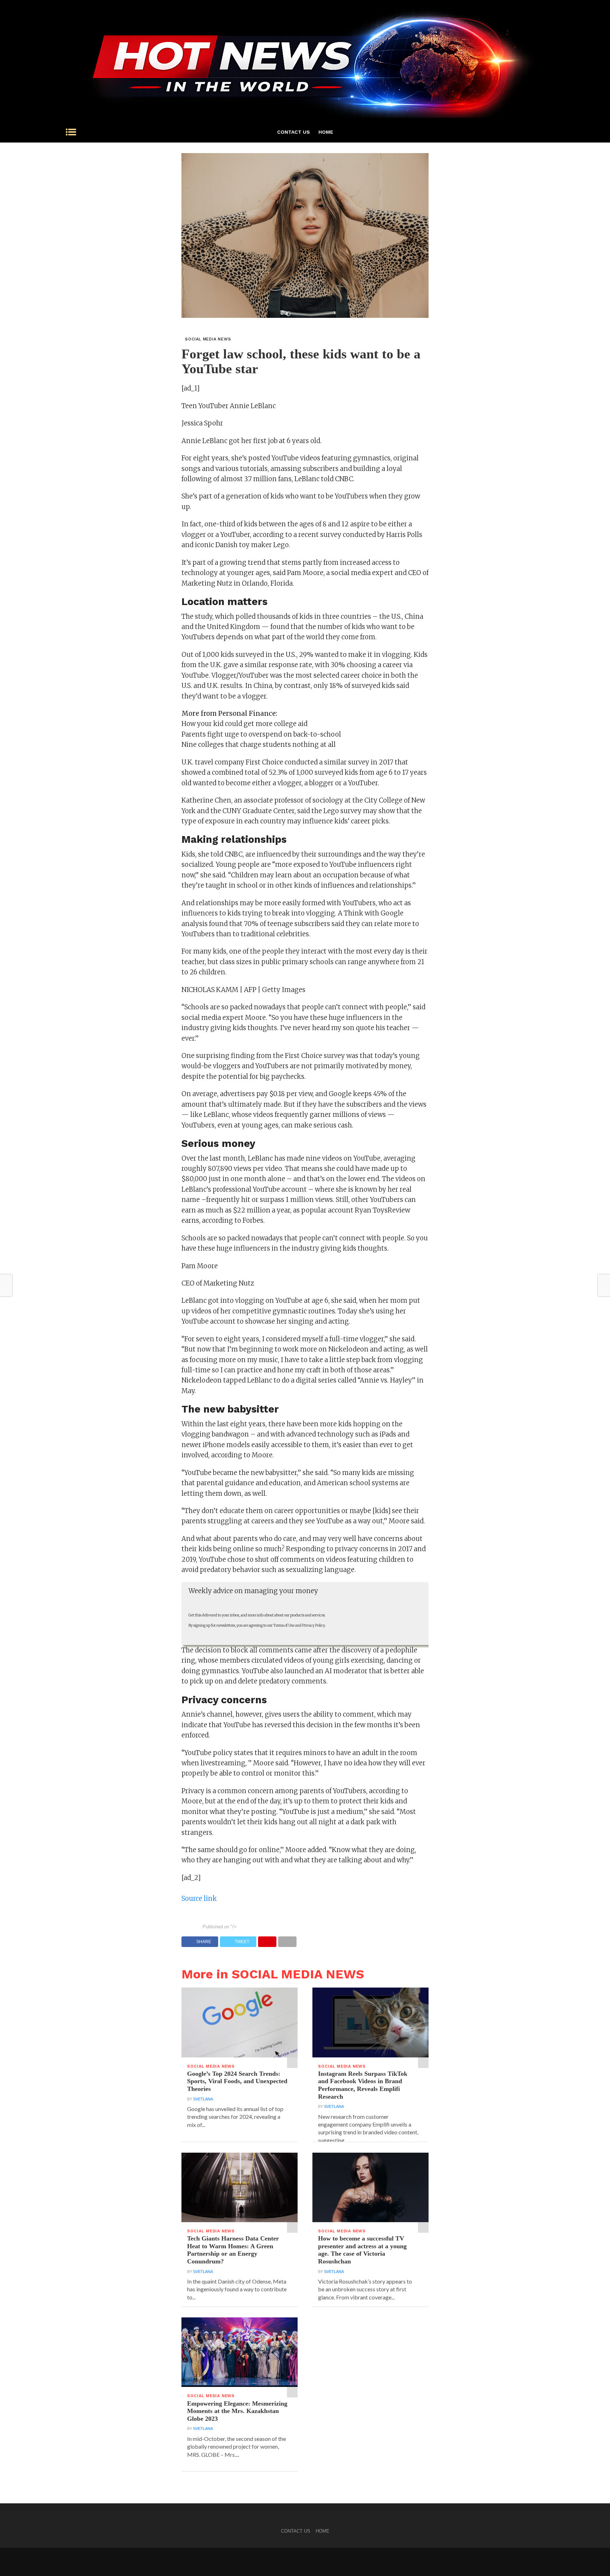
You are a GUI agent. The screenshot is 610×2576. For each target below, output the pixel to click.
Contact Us (294, 132)
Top (593, 2559)
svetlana (203, 2099)
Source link (199, 1898)
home (326, 132)
